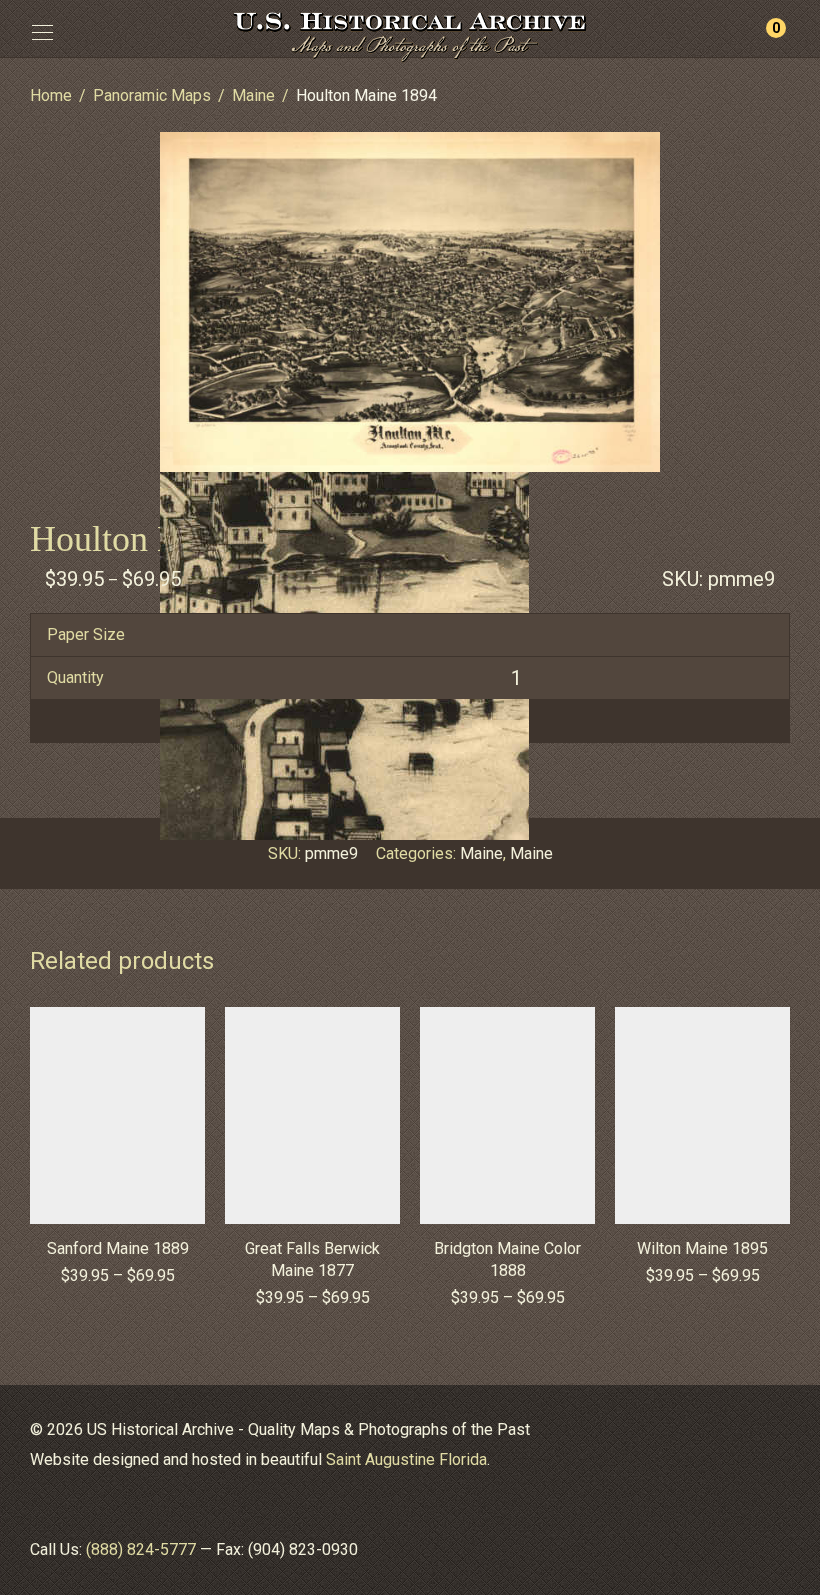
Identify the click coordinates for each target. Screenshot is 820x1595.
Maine (253, 95)
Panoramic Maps (152, 95)
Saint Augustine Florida (406, 1459)
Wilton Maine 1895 (702, 1248)
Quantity (75, 677)
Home (51, 95)
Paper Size (86, 634)
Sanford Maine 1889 (118, 1248)
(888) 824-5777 (141, 1549)
